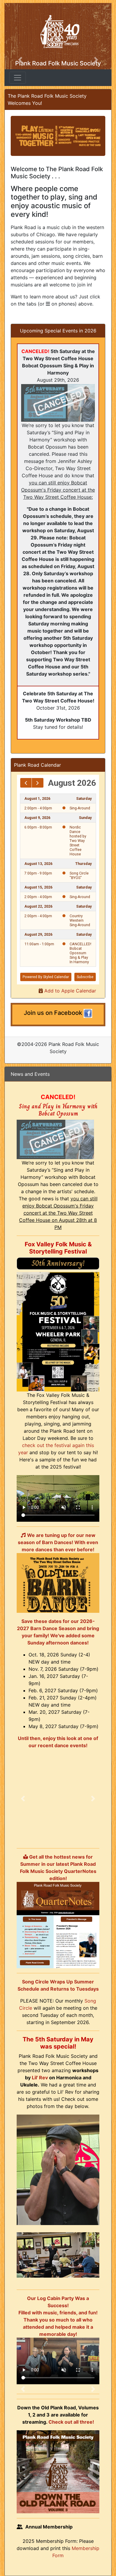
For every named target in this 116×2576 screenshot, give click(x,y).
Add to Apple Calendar (69, 991)
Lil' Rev (40, 2078)
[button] (23, 1799)
